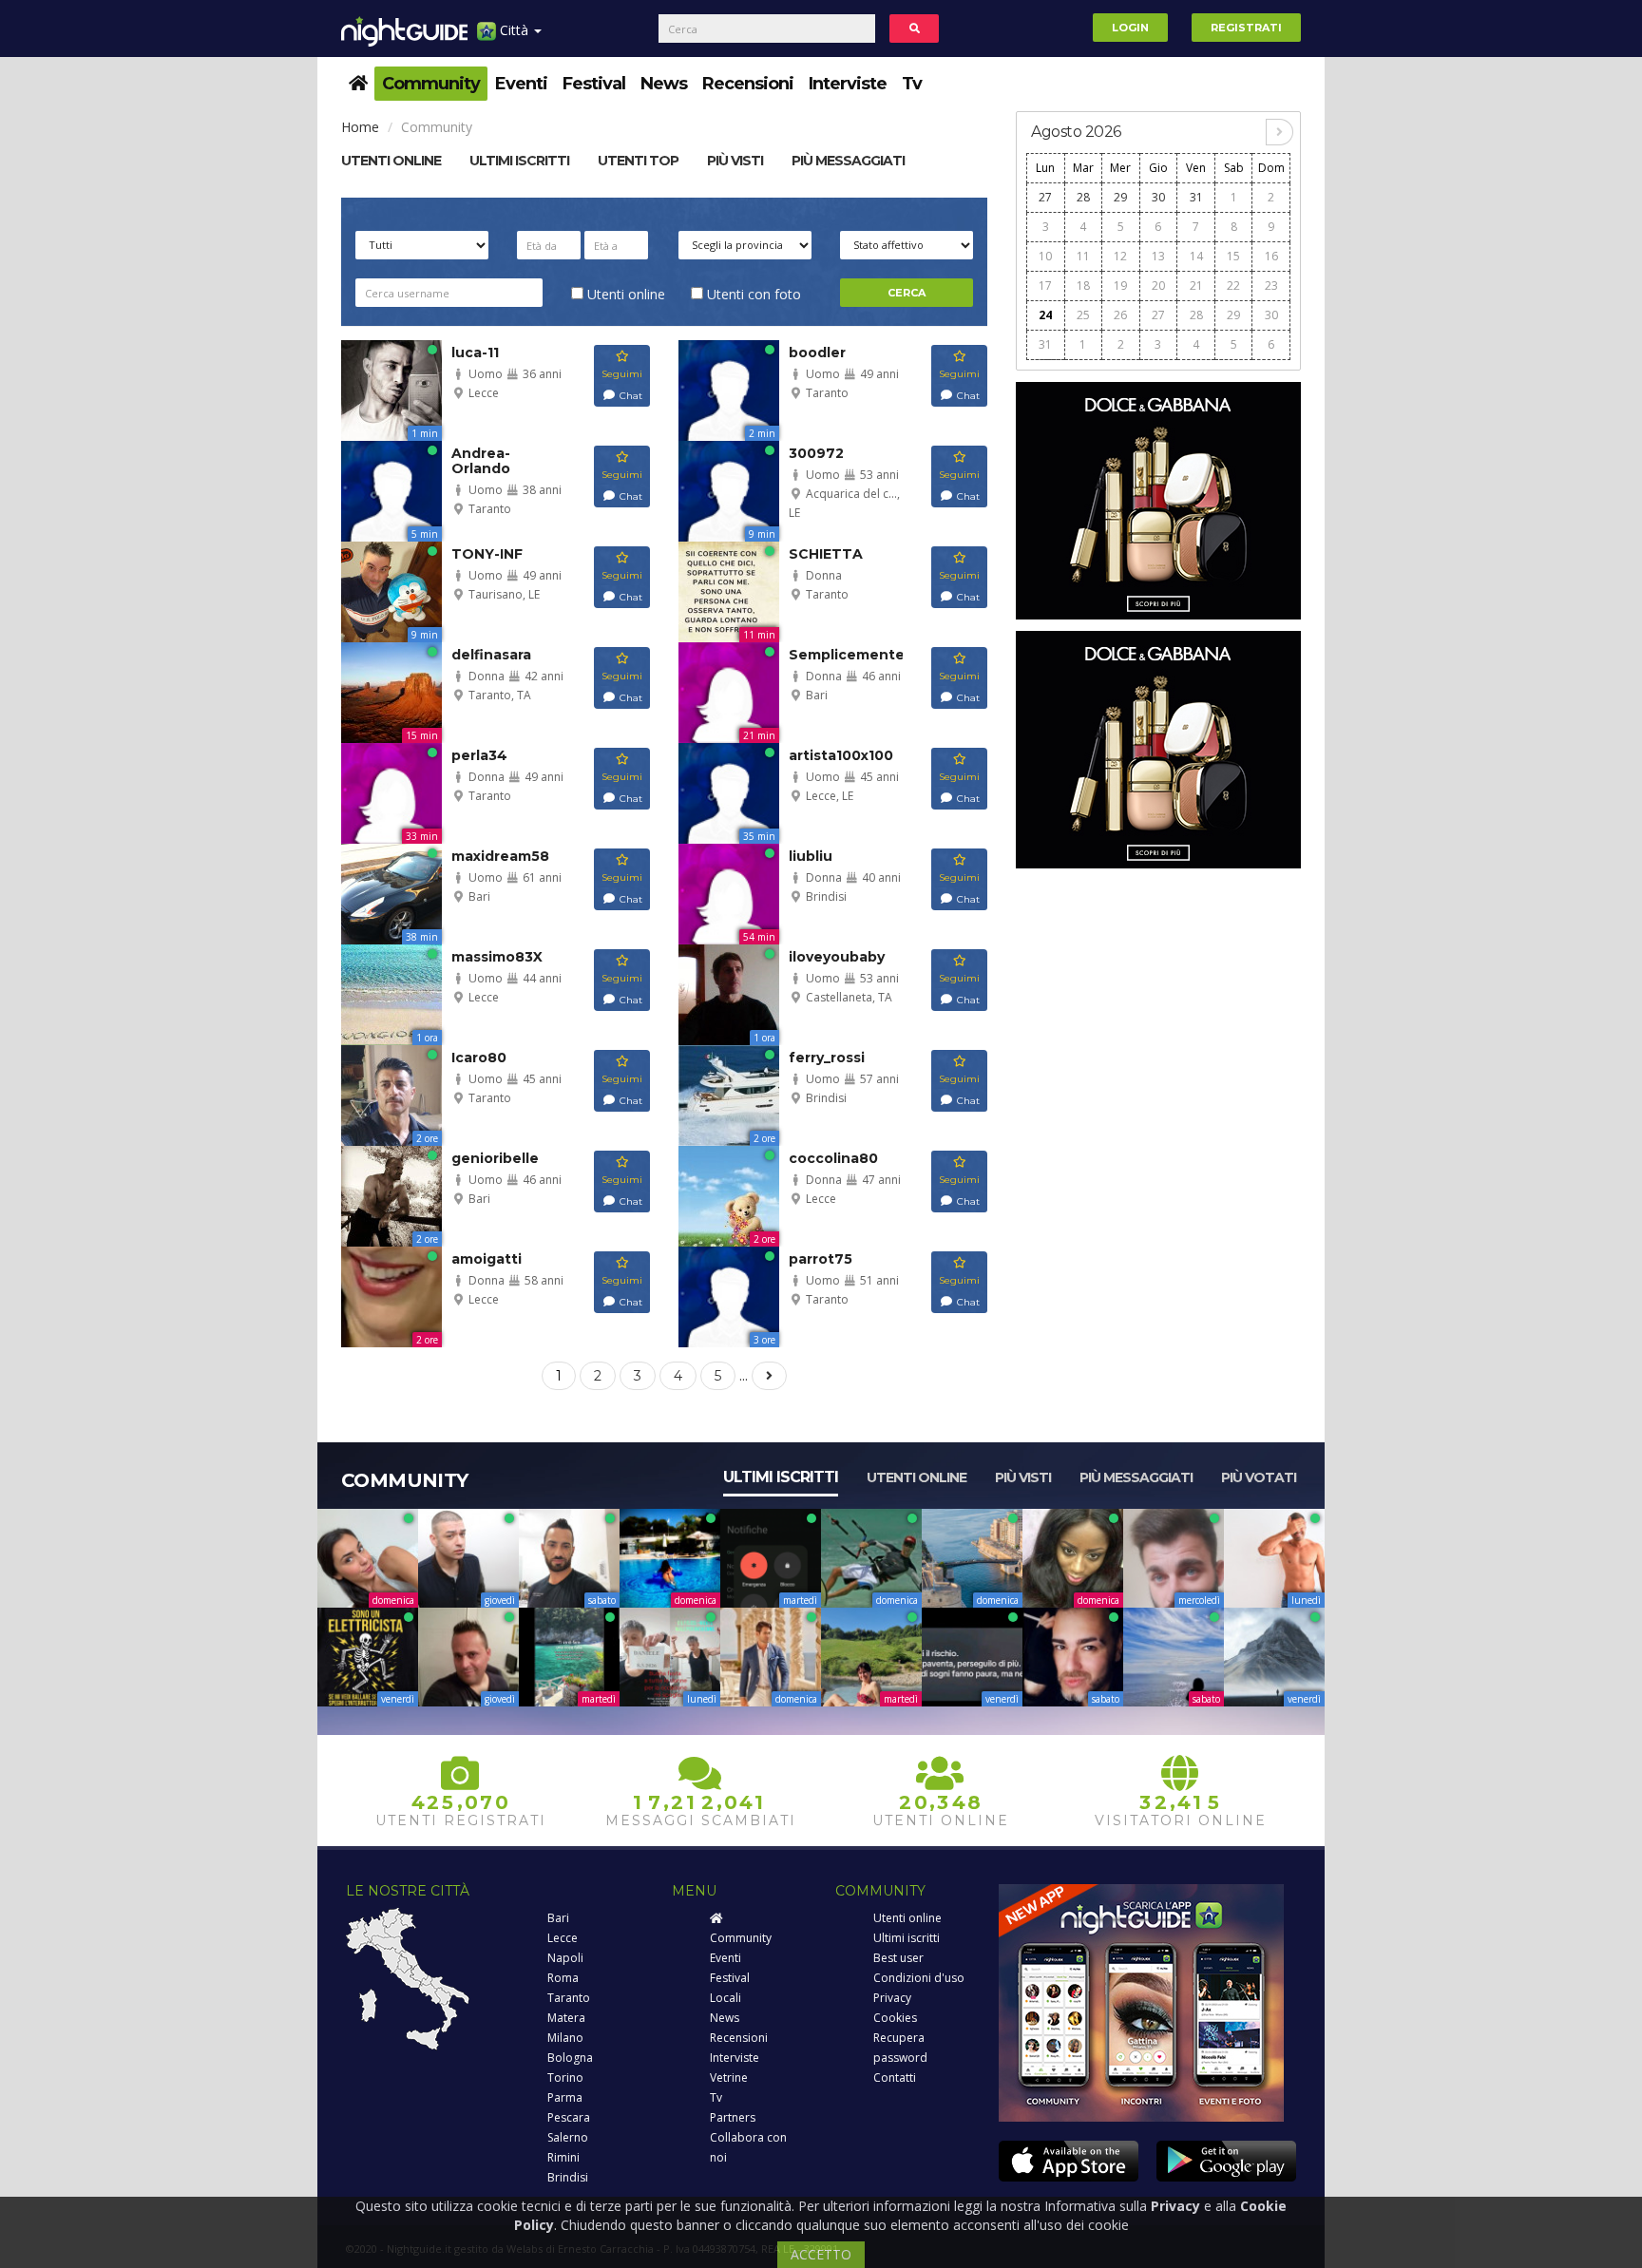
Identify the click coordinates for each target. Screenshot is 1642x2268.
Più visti (735, 161)
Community (431, 84)
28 (1083, 197)
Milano (565, 2038)
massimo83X (497, 957)
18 (1083, 286)
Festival (594, 84)
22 (1233, 286)
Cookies (895, 2018)
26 (1120, 315)
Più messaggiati (848, 161)
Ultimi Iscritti (519, 161)
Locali (726, 1998)
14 (1196, 256)
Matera (566, 2018)
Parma (565, 2097)
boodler (817, 353)
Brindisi (568, 2177)
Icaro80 (479, 1058)
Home (360, 127)
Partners (733, 2117)
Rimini (563, 2157)
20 (1158, 286)
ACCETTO (821, 2254)
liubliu (811, 856)
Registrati (1246, 28)
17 (1045, 286)
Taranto (569, 1998)
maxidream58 (500, 856)
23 (1271, 286)
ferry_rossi (827, 1058)
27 (1045, 197)
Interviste (848, 84)
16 (1271, 256)
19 (1120, 286)
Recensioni (748, 84)
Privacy (892, 1998)
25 (1083, 315)
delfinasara (491, 655)
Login (1130, 28)
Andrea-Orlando (481, 461)
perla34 (479, 755)
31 (1196, 197)
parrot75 (821, 1259)
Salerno (568, 2137)
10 (1045, 256)
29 (1120, 197)
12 (1120, 256)
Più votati (1259, 1477)
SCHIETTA (826, 554)
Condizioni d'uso (919, 1978)
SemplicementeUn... (862, 655)
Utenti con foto (752, 294)
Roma (563, 1978)
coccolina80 (833, 1158)
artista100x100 (841, 755)
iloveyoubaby (837, 957)
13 (1158, 256)
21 (1196, 286)
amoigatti (487, 1259)
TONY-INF (487, 554)
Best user (898, 1958)
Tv (912, 84)
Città (514, 30)
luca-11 (475, 353)
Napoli (565, 1958)
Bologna (570, 2058)
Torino (565, 2077)
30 (1158, 197)
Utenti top (638, 161)
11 (1083, 256)
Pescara (569, 2117)
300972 (816, 453)
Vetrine (729, 2077)
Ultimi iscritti (781, 1477)
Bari (558, 1918)
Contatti (895, 2077)
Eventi (521, 84)
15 (1233, 256)
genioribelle (495, 1158)
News (664, 84)
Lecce (563, 1938)
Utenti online (391, 161)
